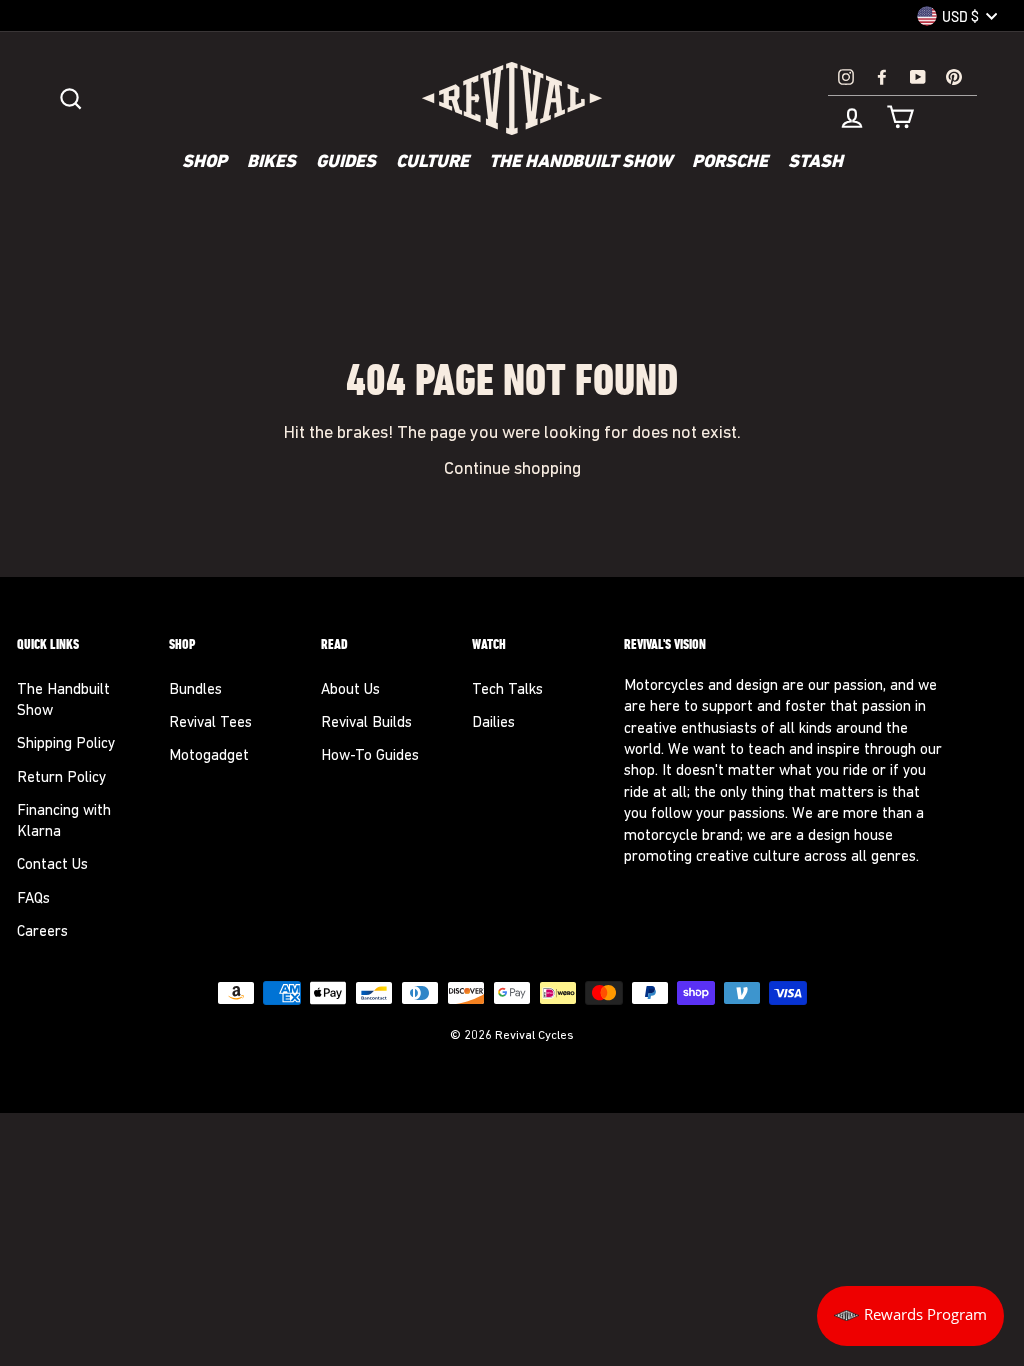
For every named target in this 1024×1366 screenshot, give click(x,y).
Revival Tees (210, 723)
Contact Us (52, 865)
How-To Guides (370, 756)
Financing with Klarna (64, 822)
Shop (204, 163)
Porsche (730, 163)
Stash (815, 163)
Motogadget (209, 756)
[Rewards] (910, 1316)
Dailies (493, 723)
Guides (346, 163)
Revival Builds (366, 723)
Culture (432, 163)
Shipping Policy (66, 744)
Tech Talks (507, 690)
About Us (350, 690)
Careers (42, 932)
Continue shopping (512, 469)
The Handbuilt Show (580, 163)
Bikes (271, 163)
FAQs (33, 899)
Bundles (195, 690)
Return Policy (61, 778)
